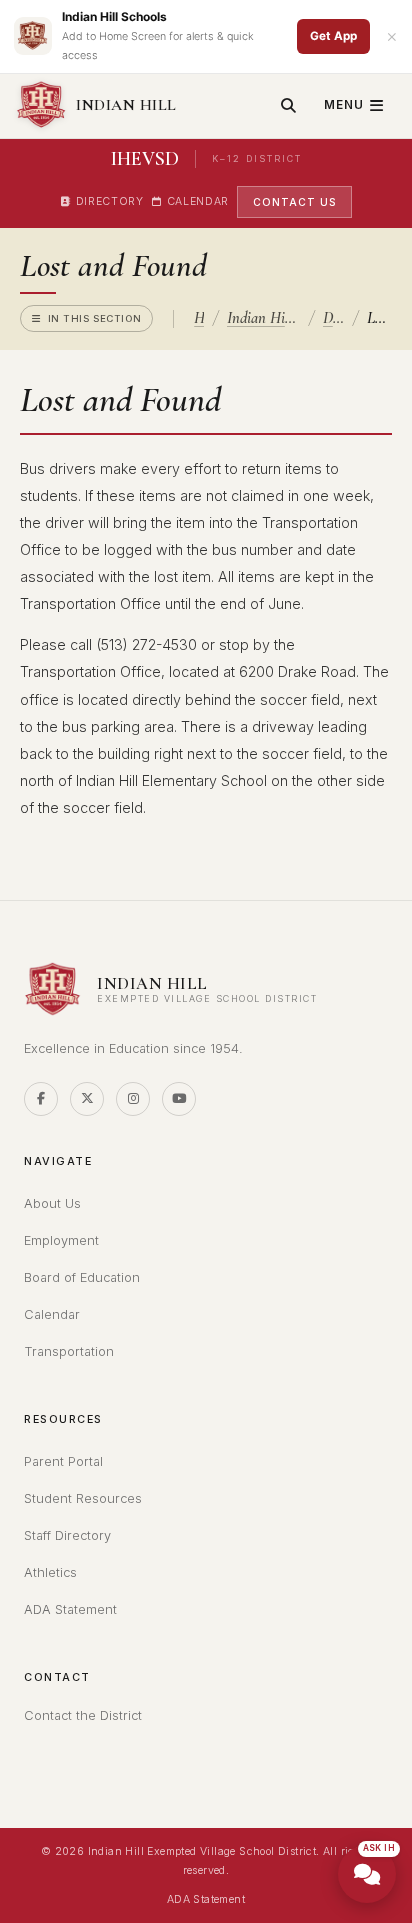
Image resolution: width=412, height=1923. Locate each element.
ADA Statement (70, 1609)
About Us (52, 1203)
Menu (344, 105)
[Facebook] (41, 1099)
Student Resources (83, 1498)
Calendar (198, 201)
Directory (110, 201)
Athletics (50, 1572)
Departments (333, 318)
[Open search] (288, 105)
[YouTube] (179, 1099)
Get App (333, 36)
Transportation (69, 1351)
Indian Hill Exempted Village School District (263, 318)
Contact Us (294, 202)
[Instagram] (133, 1099)
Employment (61, 1240)
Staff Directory (67, 1535)
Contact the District (83, 1715)
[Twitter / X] (87, 1099)
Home (199, 318)
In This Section (95, 318)
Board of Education (82, 1277)
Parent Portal (63, 1461)
